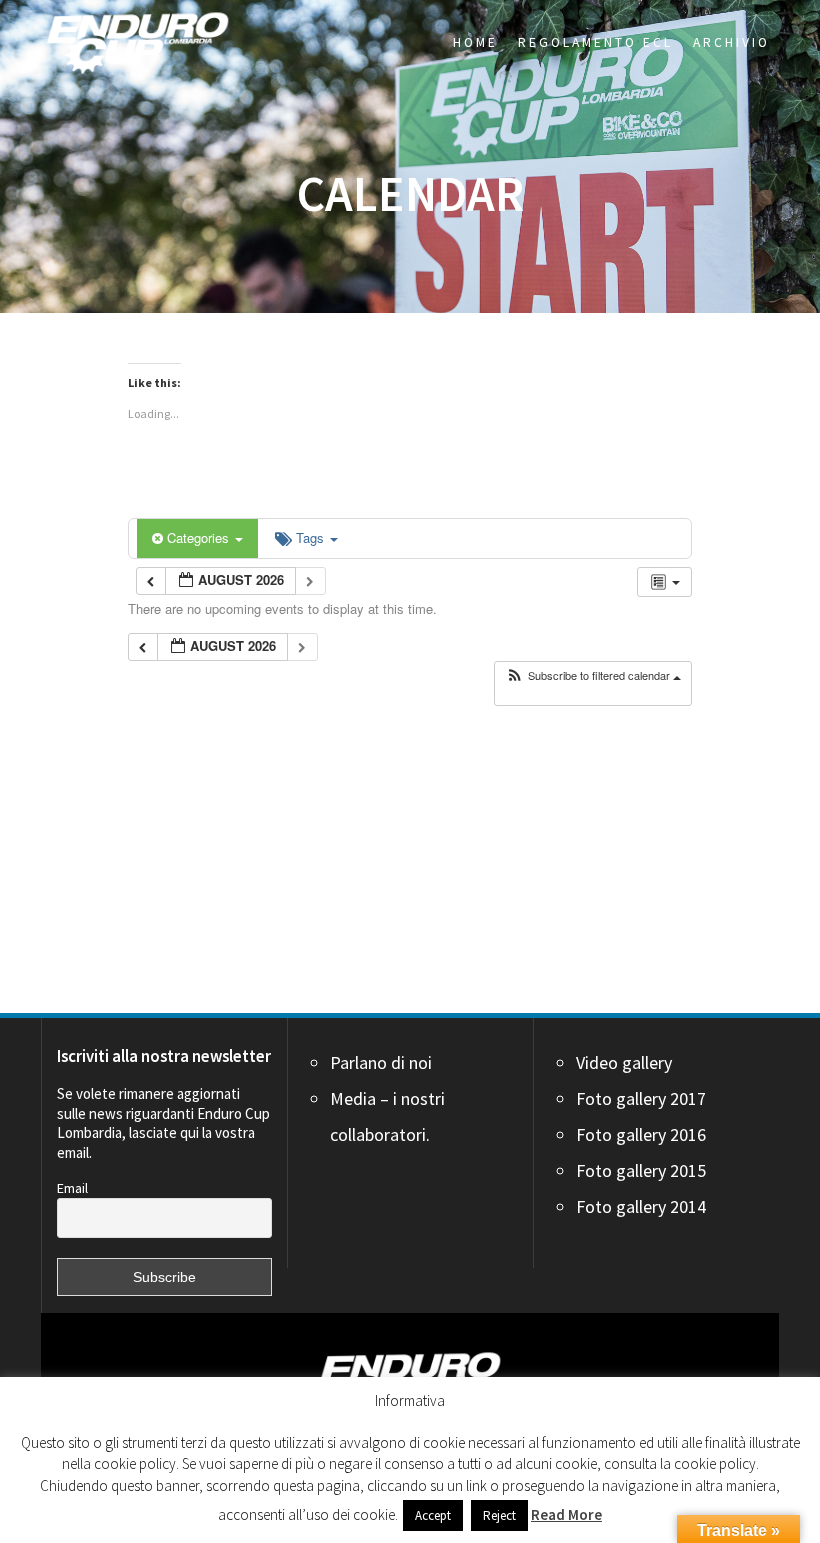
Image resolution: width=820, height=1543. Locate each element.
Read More (566, 1514)
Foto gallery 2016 (641, 1134)
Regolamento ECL (595, 42)
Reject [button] (499, 1515)
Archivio (731, 42)
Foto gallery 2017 (641, 1098)
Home (475, 42)
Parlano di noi (381, 1062)
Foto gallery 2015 (641, 1170)
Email (72, 1188)
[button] (593, 675)
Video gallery (624, 1062)
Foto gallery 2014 (641, 1206)
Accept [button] (433, 1515)
